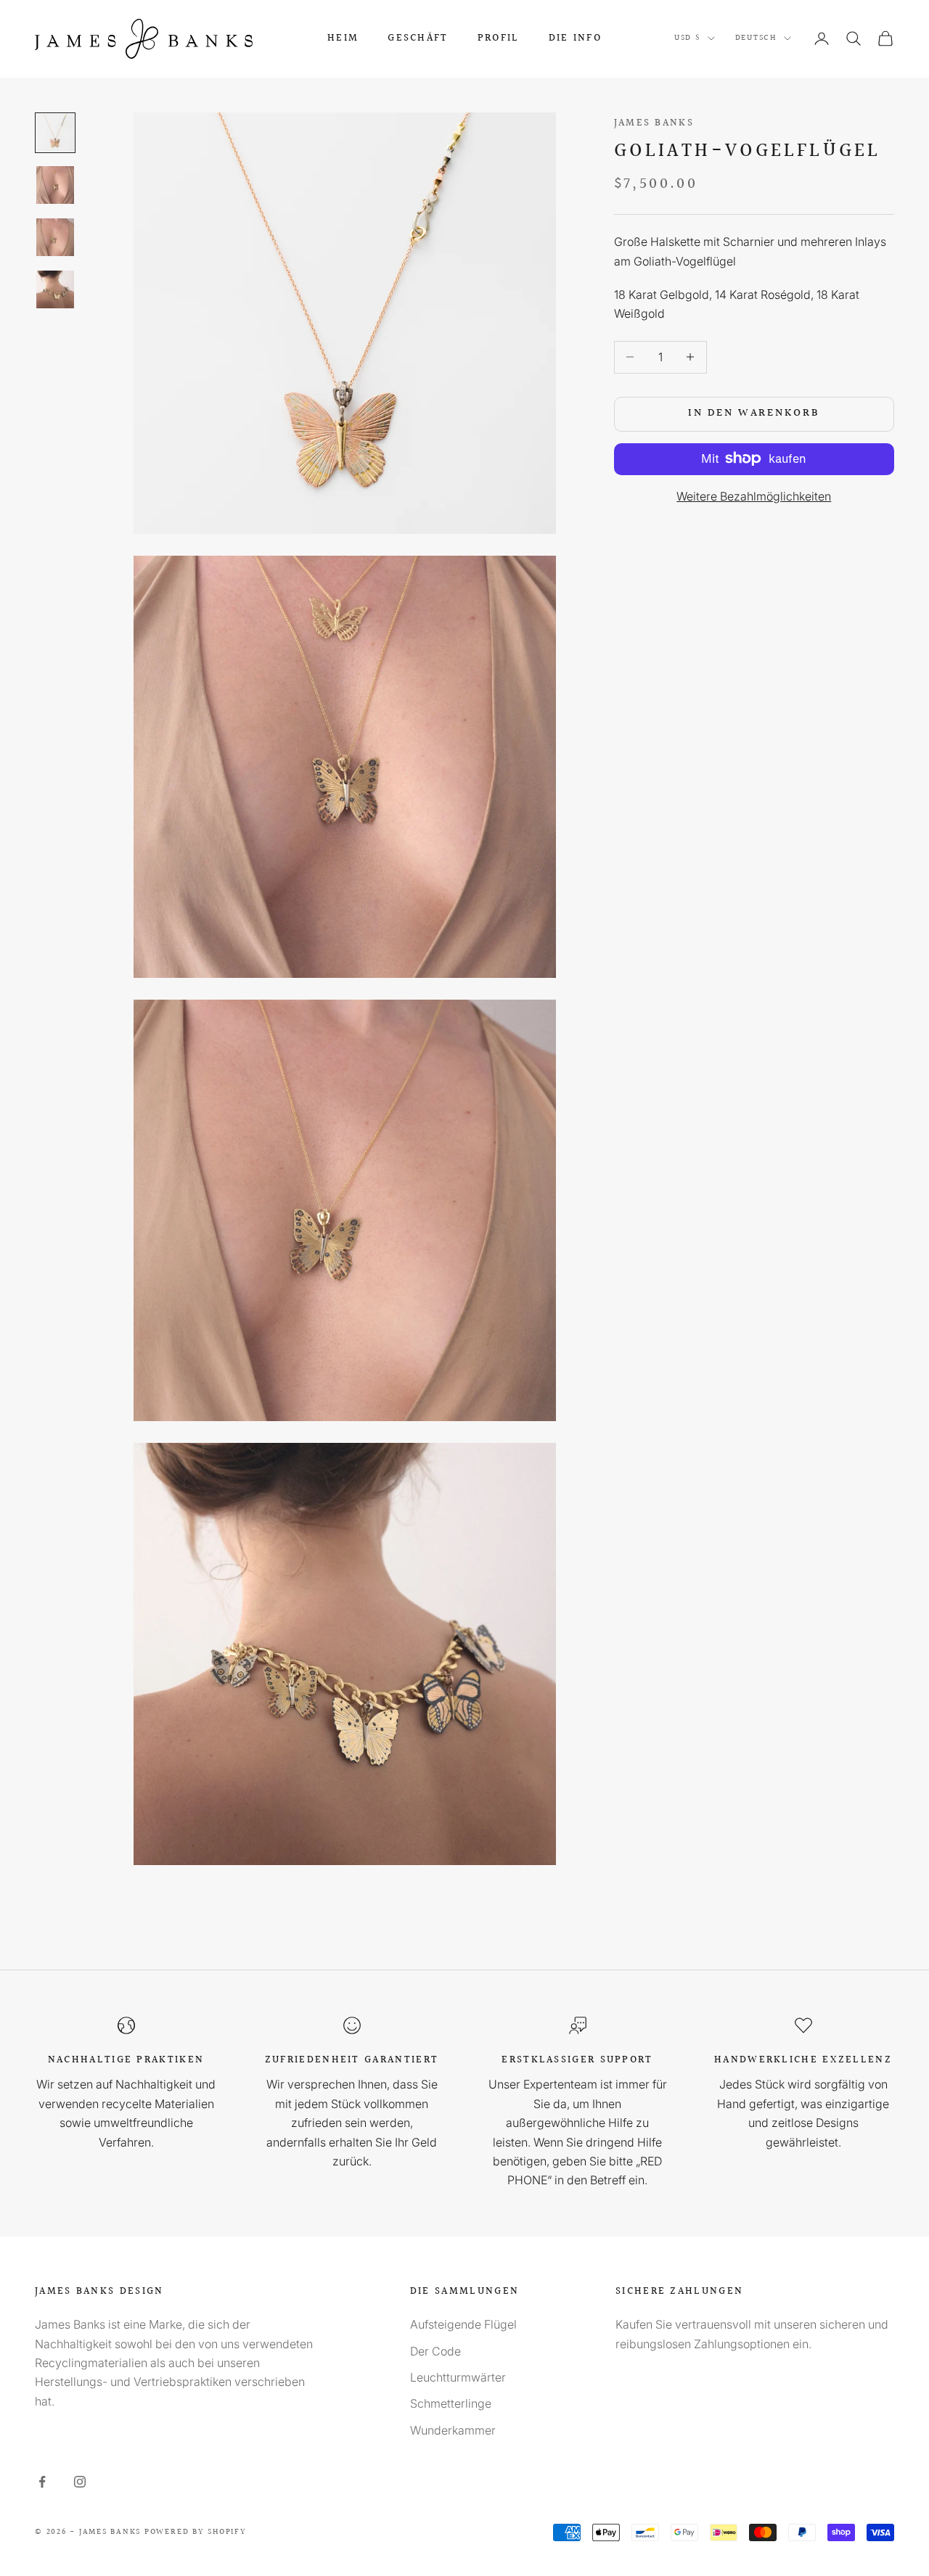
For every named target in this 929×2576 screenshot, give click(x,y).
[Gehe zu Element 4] (55, 289)
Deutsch (756, 38)
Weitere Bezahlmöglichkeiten (754, 495)
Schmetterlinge (451, 2403)
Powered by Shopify (196, 2532)
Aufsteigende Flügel (463, 2324)
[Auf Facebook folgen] (42, 2482)
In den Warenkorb (754, 413)
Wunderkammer (453, 2430)
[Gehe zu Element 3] (55, 237)
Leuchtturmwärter (458, 2377)
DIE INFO (575, 38)
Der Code (435, 2351)
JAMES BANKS (654, 123)
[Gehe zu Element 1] (55, 133)
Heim (343, 38)
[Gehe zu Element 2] (55, 185)
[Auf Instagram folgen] (80, 2482)
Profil (499, 38)
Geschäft (418, 38)
